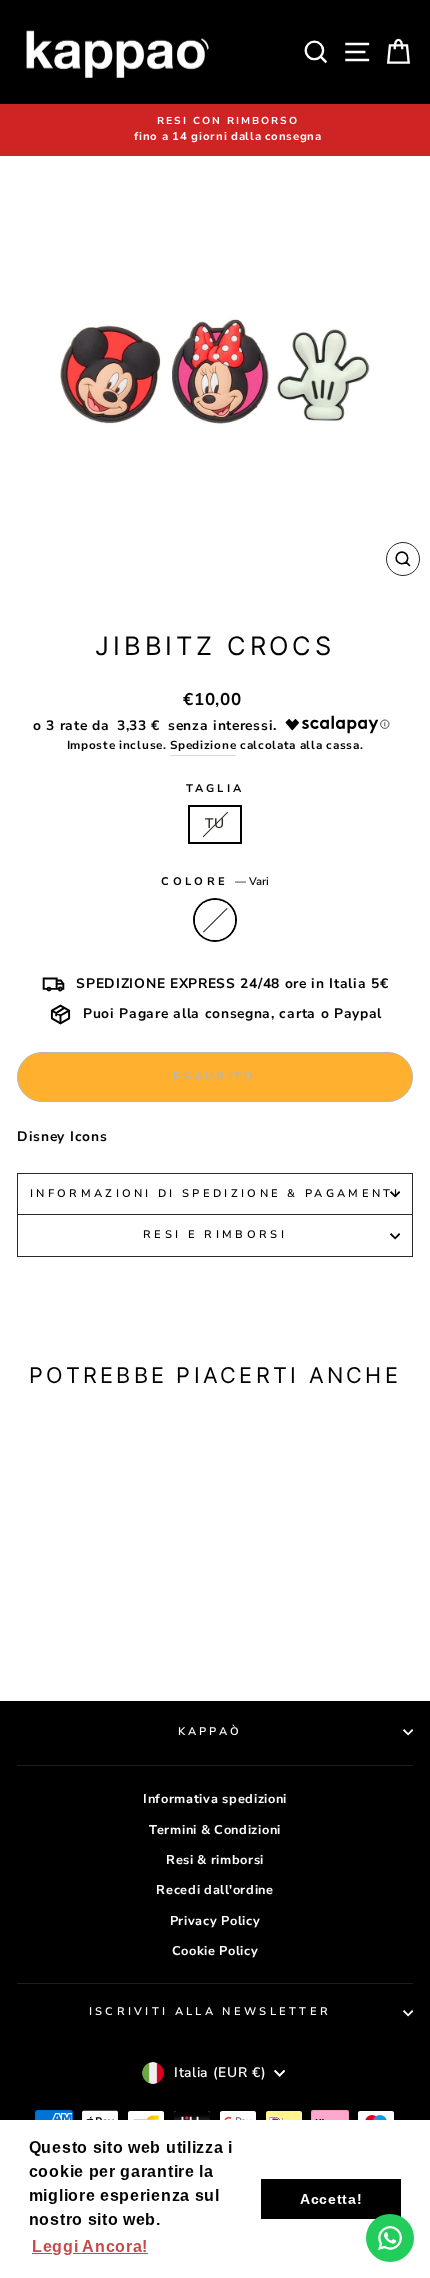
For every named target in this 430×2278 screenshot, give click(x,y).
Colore (214, 881)
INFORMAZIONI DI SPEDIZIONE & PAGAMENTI (215, 1193)
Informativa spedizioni (215, 1799)
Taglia (215, 788)
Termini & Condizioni (215, 1830)
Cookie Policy (215, 1951)
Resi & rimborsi (215, 1860)
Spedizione (203, 745)
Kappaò (210, 1731)
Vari (215, 920)
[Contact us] (390, 2238)
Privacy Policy (215, 1921)
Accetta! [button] (331, 2199)
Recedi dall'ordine (214, 1890)
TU (214, 823)
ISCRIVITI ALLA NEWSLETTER (210, 2011)
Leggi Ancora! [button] (90, 2246)
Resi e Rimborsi (215, 1234)
